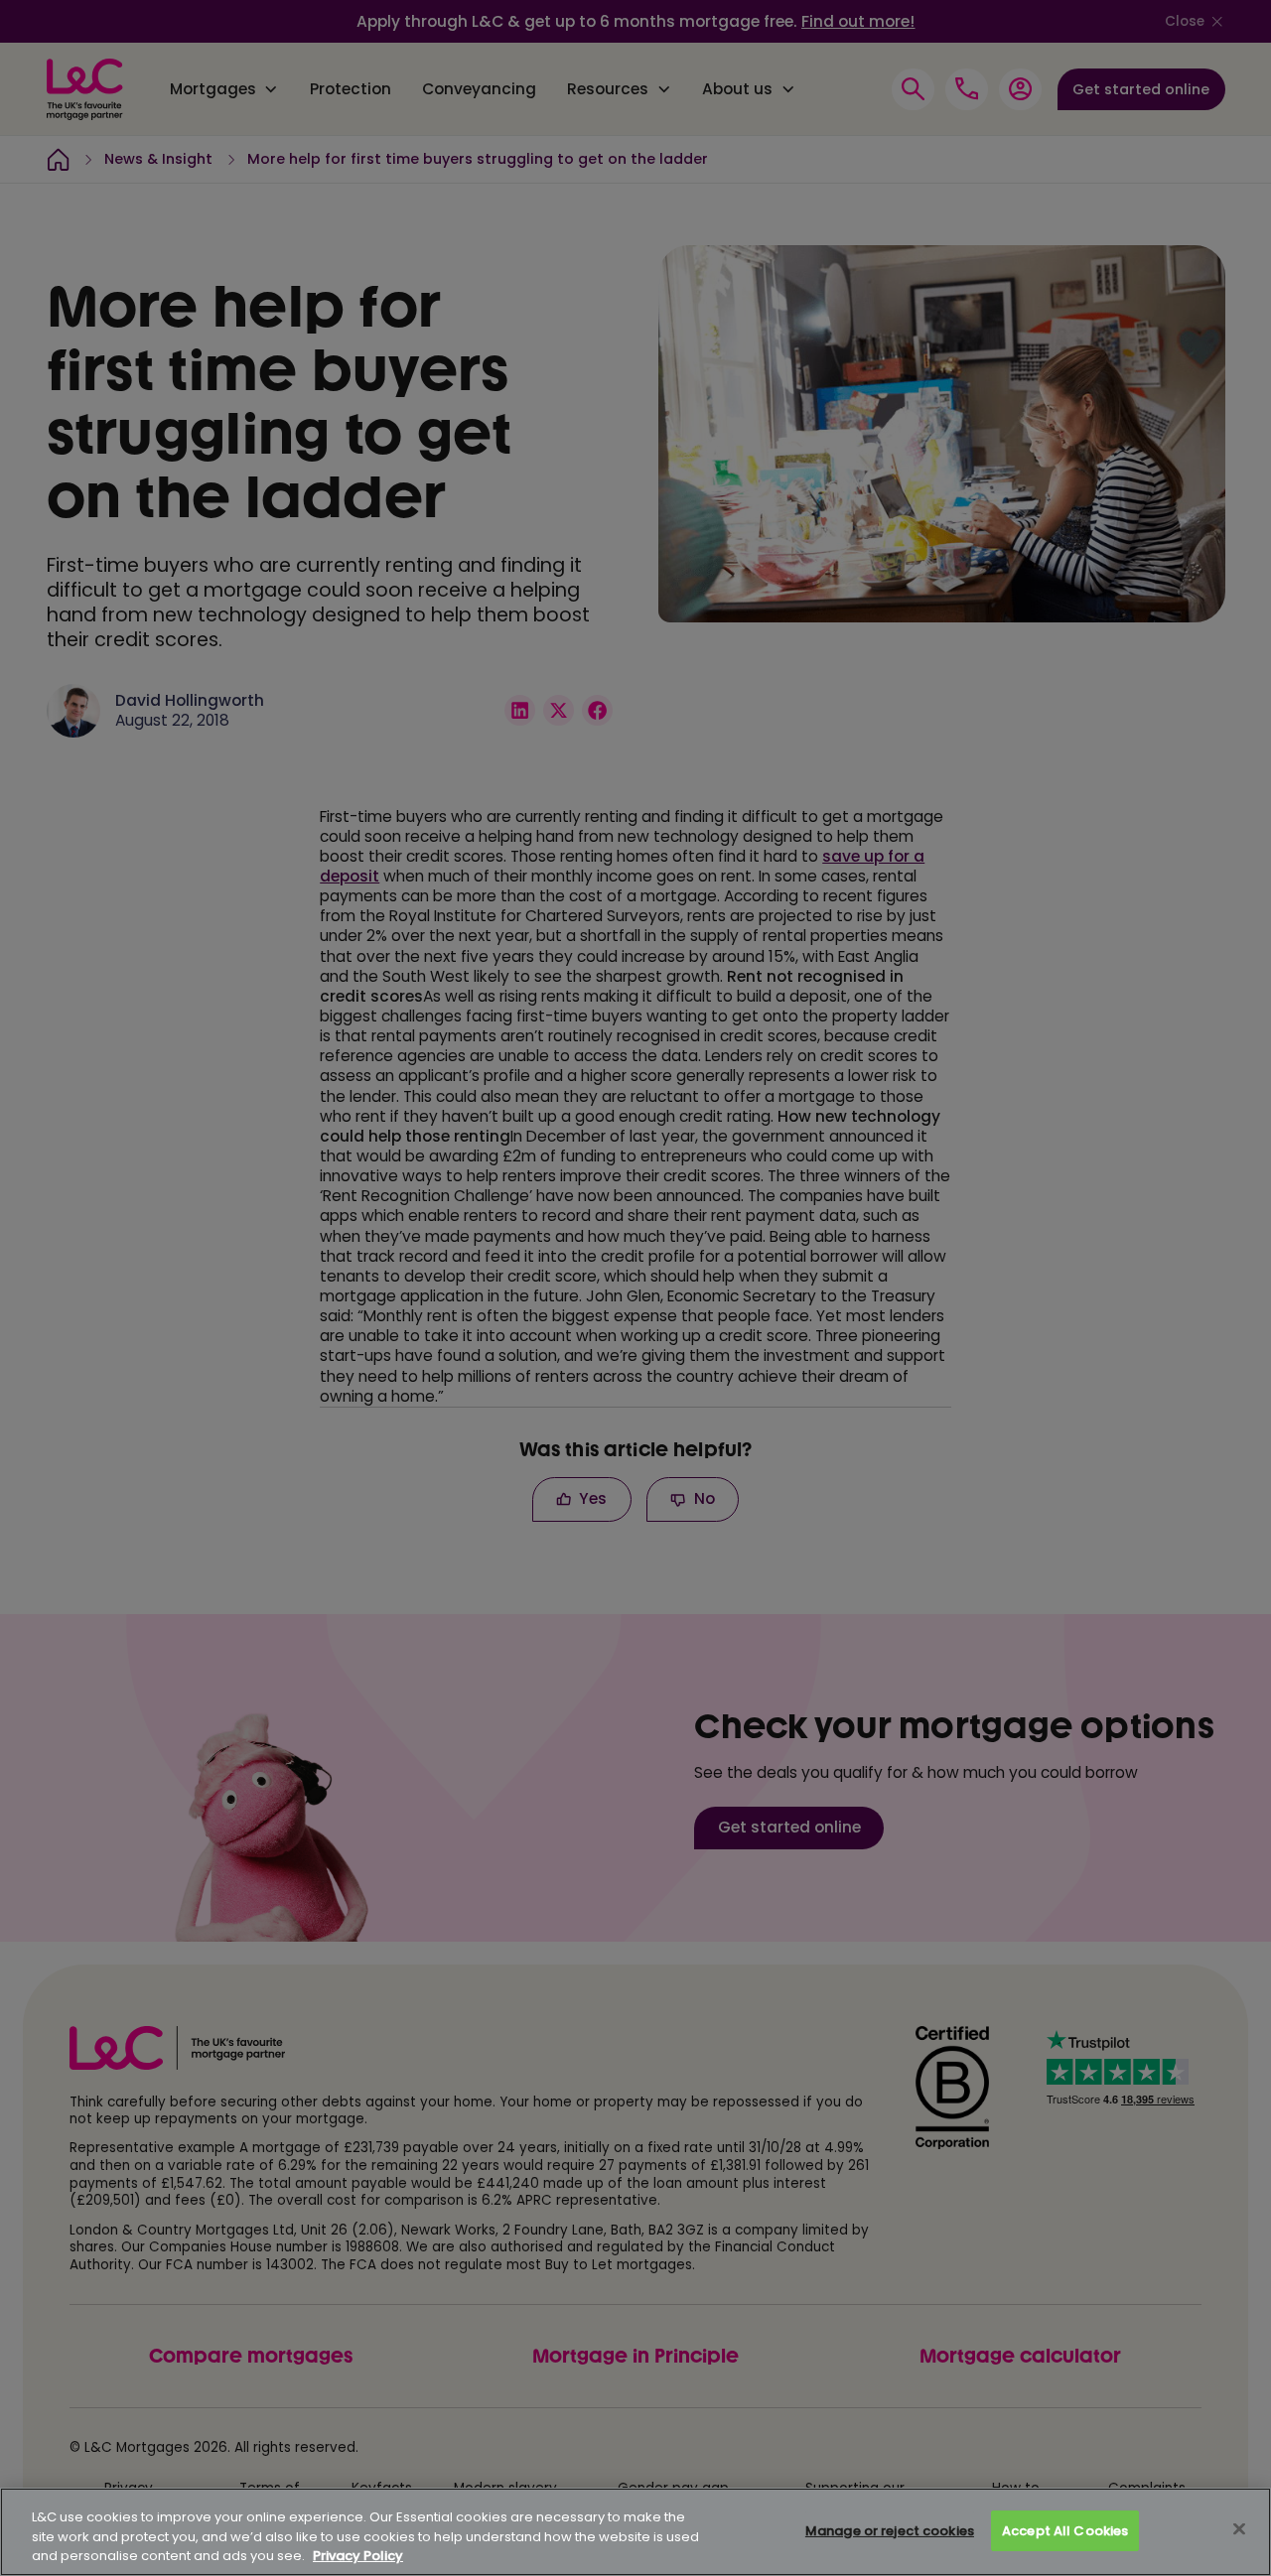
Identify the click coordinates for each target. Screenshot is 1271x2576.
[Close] (1239, 2528)
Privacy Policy (358, 2556)
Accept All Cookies (1065, 2531)
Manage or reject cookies (890, 2531)
